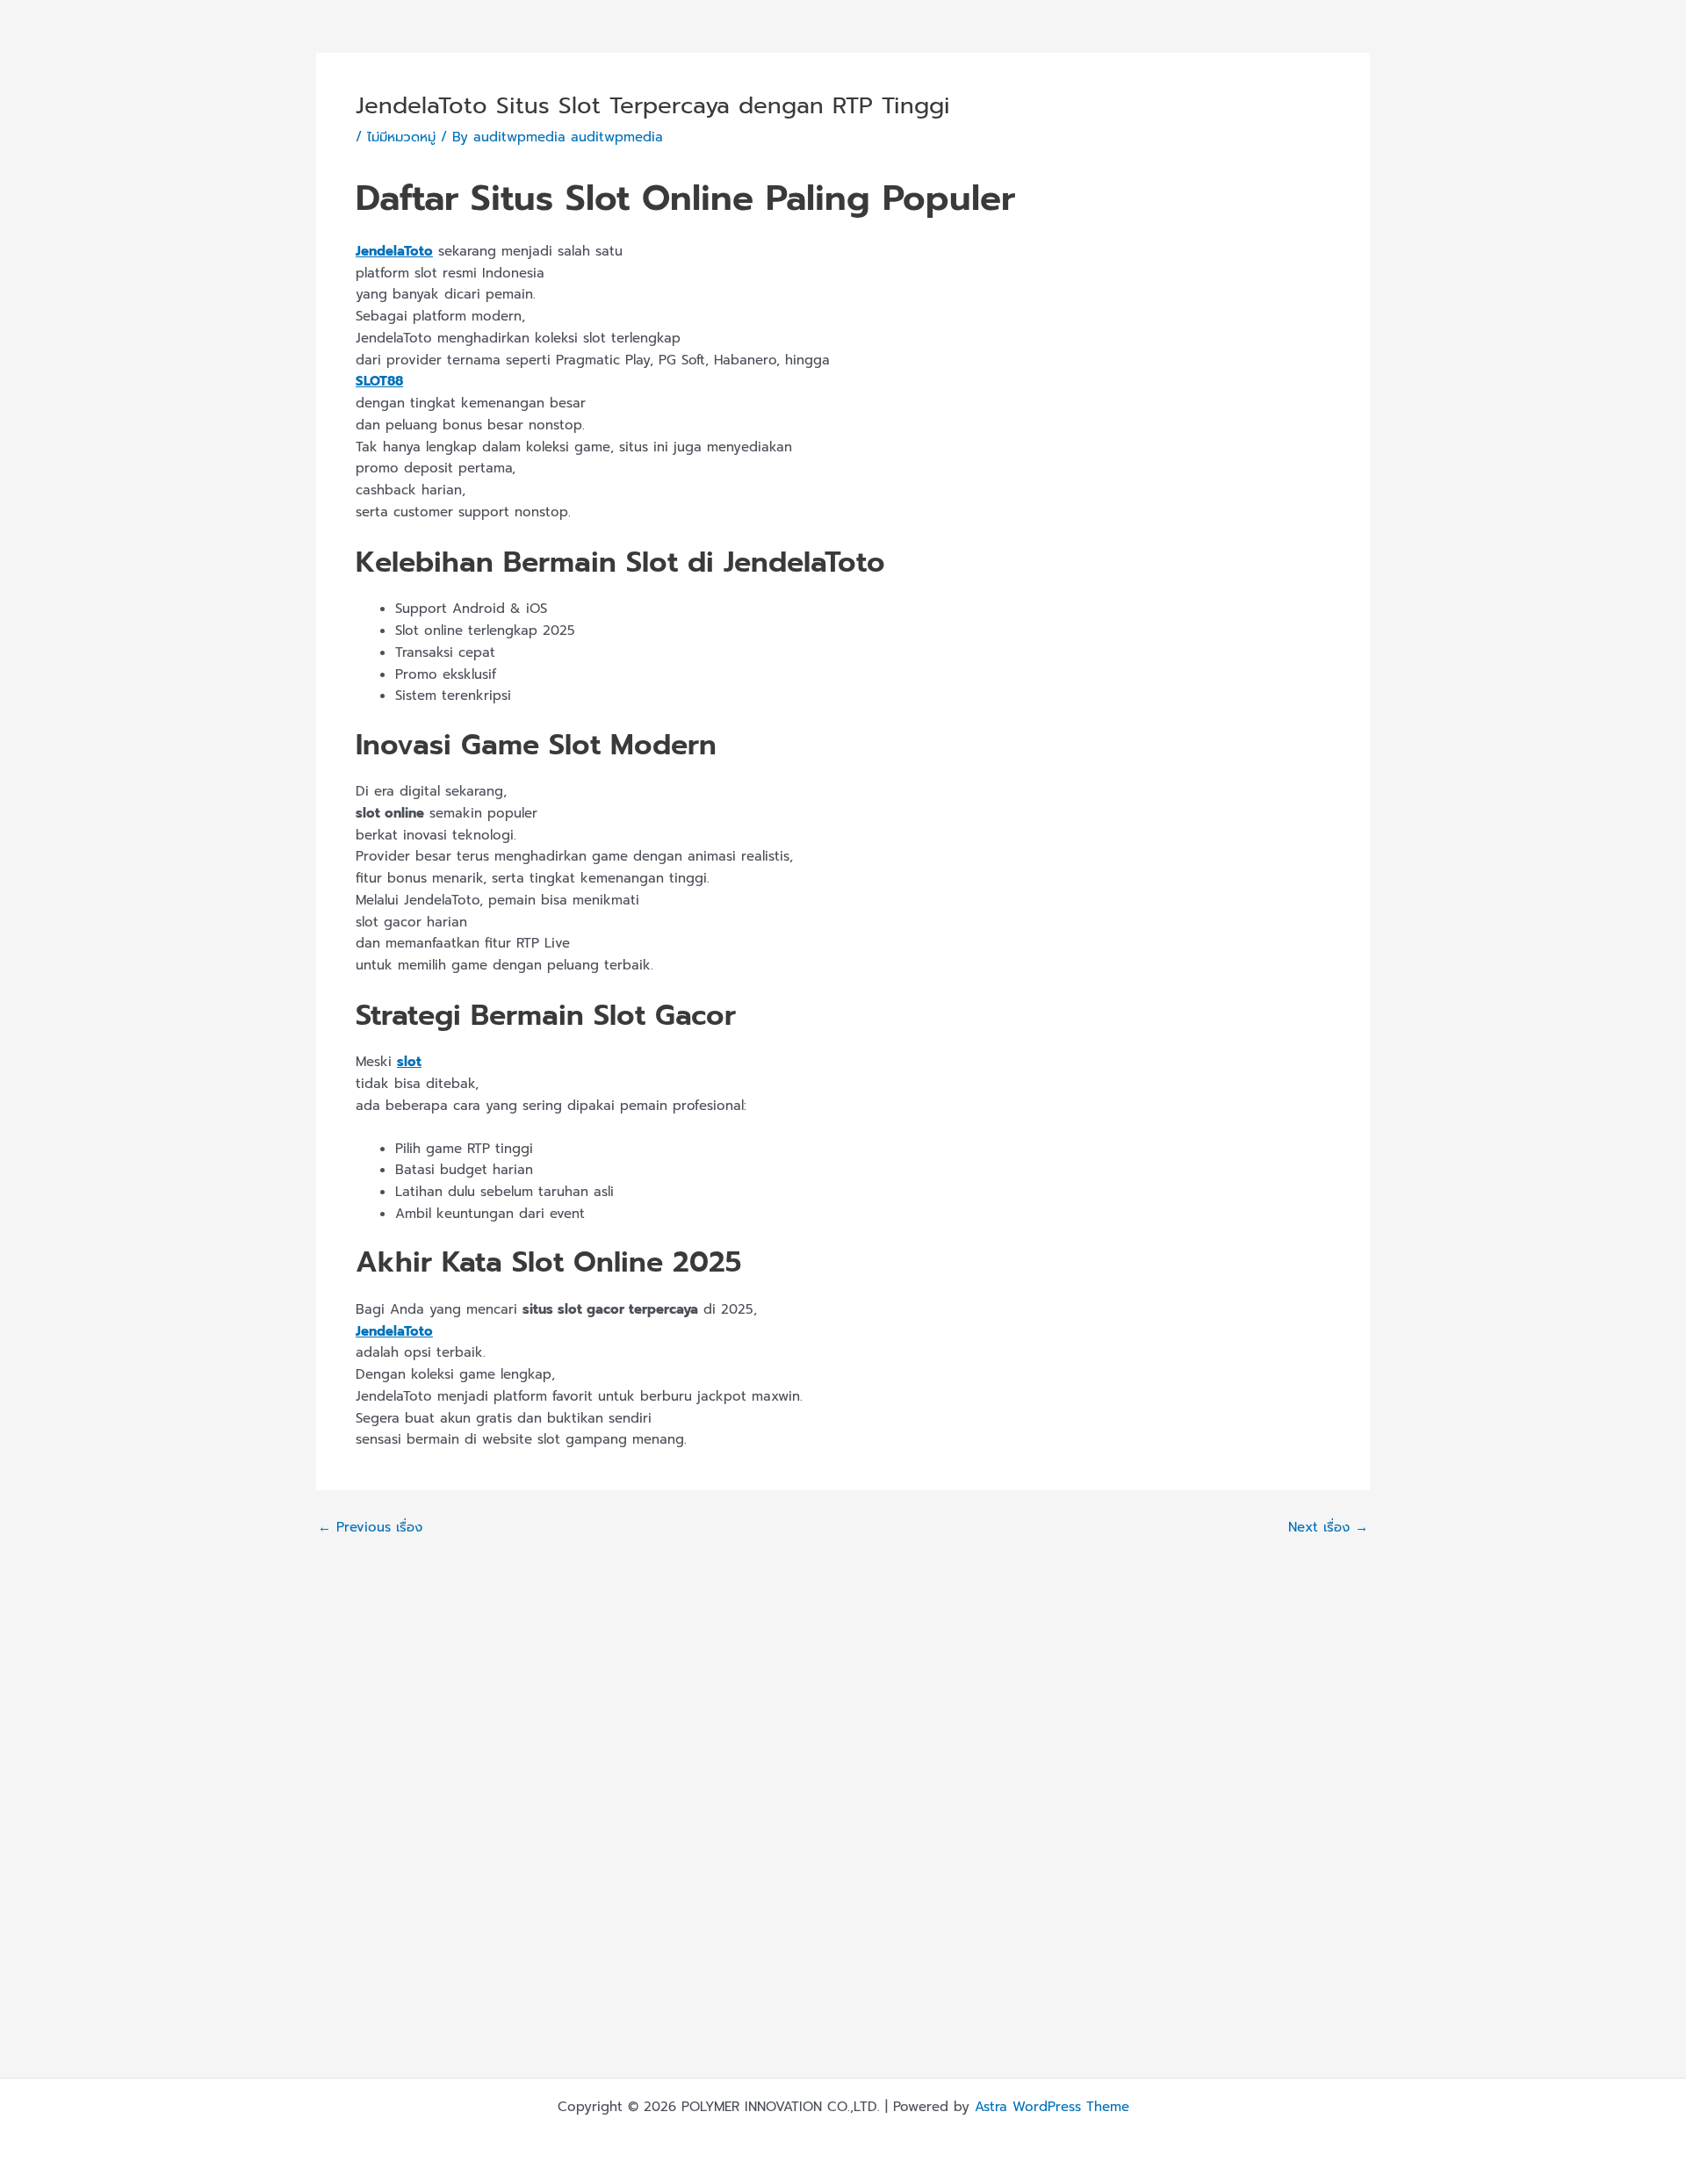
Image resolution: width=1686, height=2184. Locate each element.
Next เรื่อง (1328, 1528)
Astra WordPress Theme (1052, 2107)
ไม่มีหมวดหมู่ (401, 137)
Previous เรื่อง (370, 1528)
